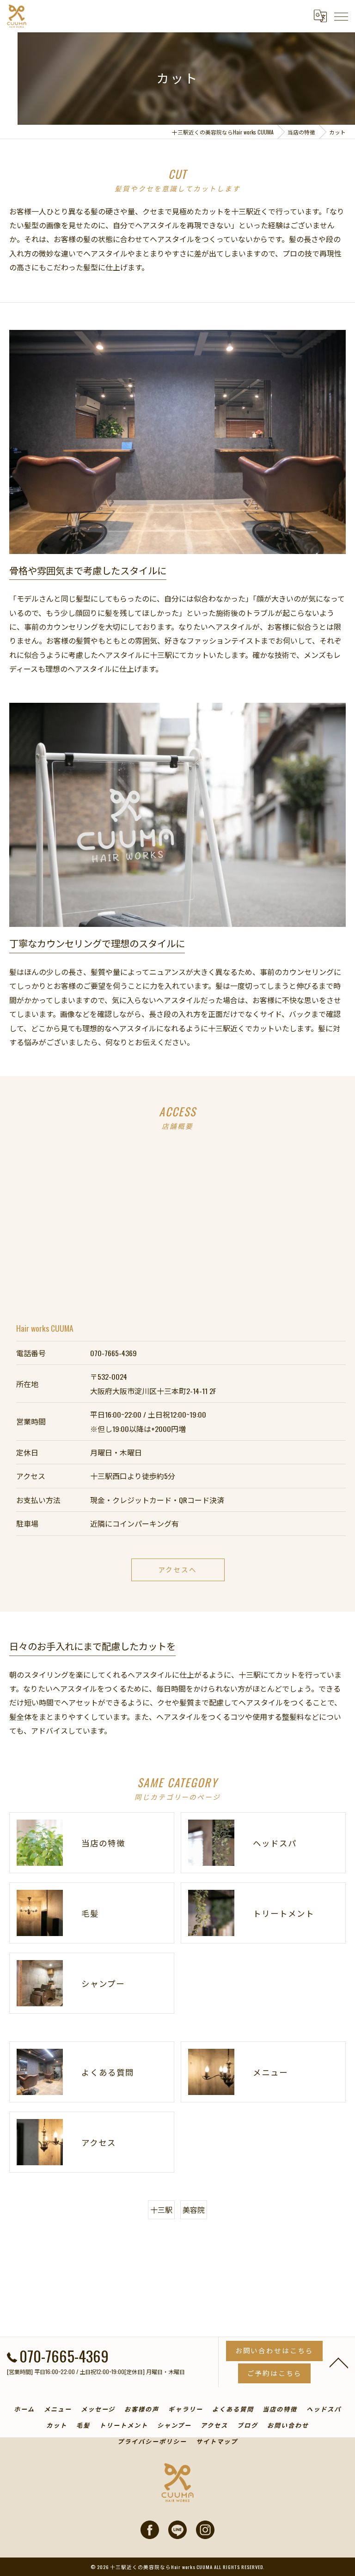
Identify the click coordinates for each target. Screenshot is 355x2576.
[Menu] (341, 16)
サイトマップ (217, 2441)
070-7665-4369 (113, 1353)
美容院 (194, 2210)
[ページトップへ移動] (339, 2362)
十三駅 (161, 2210)
